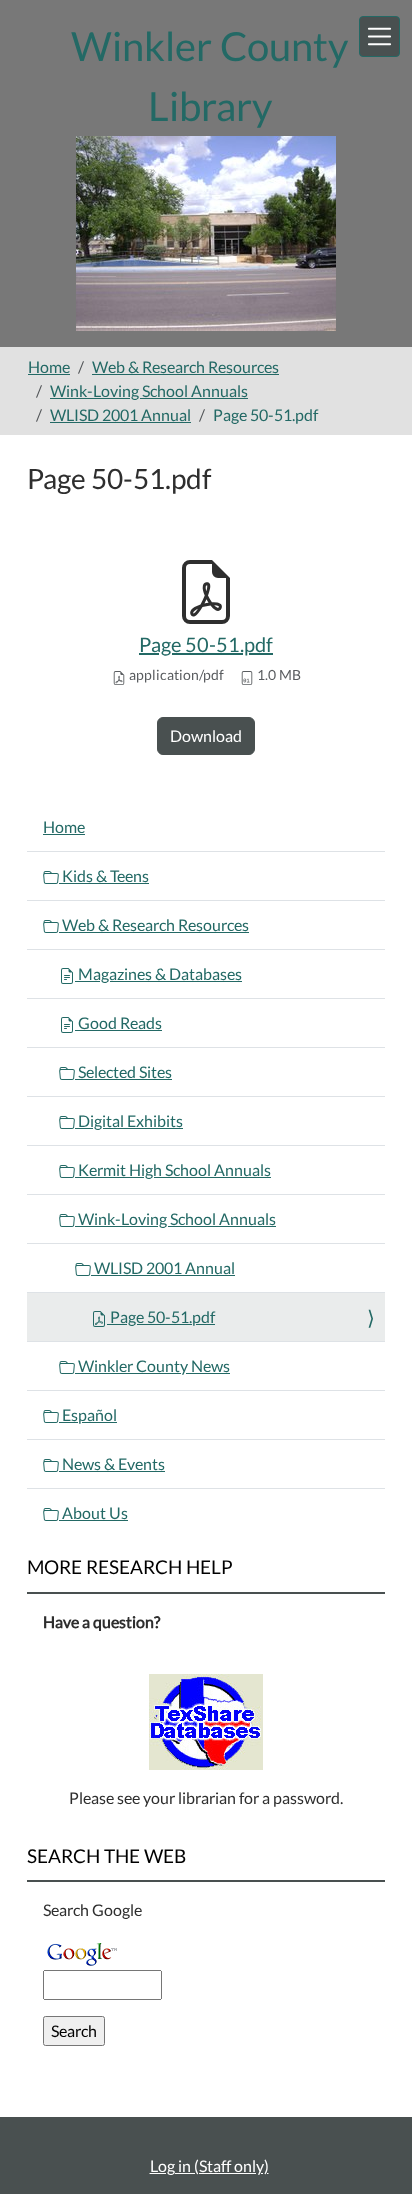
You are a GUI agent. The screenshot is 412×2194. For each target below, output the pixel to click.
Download (206, 735)
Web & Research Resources (185, 366)
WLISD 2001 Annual (120, 414)
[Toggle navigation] (379, 36)
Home (49, 366)
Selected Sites (123, 1071)
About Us (93, 1512)
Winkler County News (152, 1365)
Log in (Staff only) (209, 2165)
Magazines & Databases (158, 973)
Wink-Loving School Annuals (149, 390)
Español (88, 1414)
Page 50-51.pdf (206, 644)
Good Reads (118, 1022)
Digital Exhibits (129, 1120)
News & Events (112, 1463)
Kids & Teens (104, 875)
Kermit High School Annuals (173, 1169)
